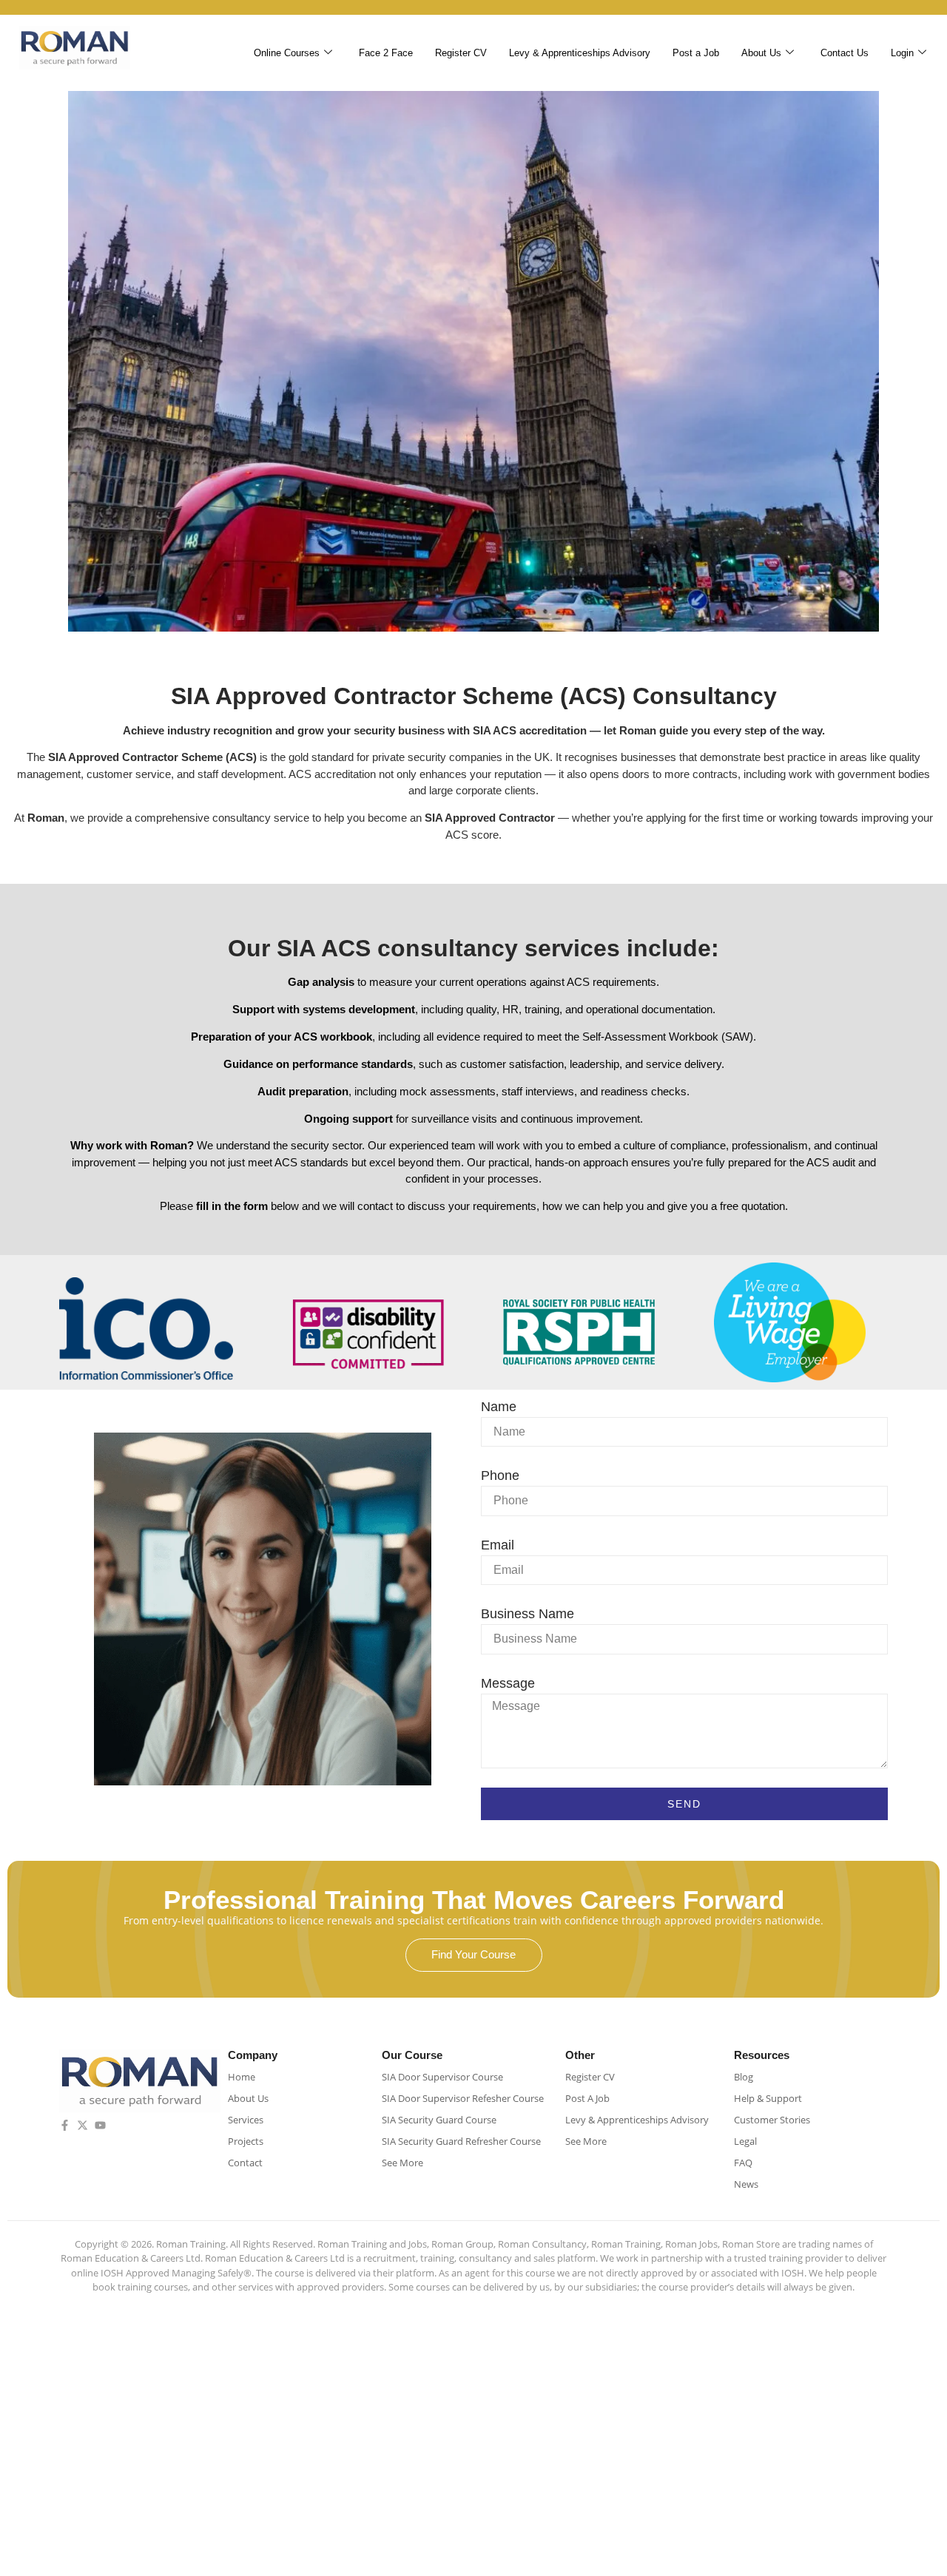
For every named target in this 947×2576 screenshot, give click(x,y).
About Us (761, 53)
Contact (245, 2163)
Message (508, 1683)
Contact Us (845, 53)
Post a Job (696, 53)
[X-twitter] (82, 2125)
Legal (745, 2141)
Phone (500, 1475)
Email (498, 1545)
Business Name (528, 1614)
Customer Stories (772, 2120)
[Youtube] (100, 2125)
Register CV (461, 53)
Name (499, 1407)
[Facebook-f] (65, 2125)
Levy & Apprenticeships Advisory (580, 53)
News (746, 2184)
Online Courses (287, 53)
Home (242, 2077)
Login (902, 53)
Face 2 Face (386, 53)
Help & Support (768, 2098)
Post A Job (587, 2098)
